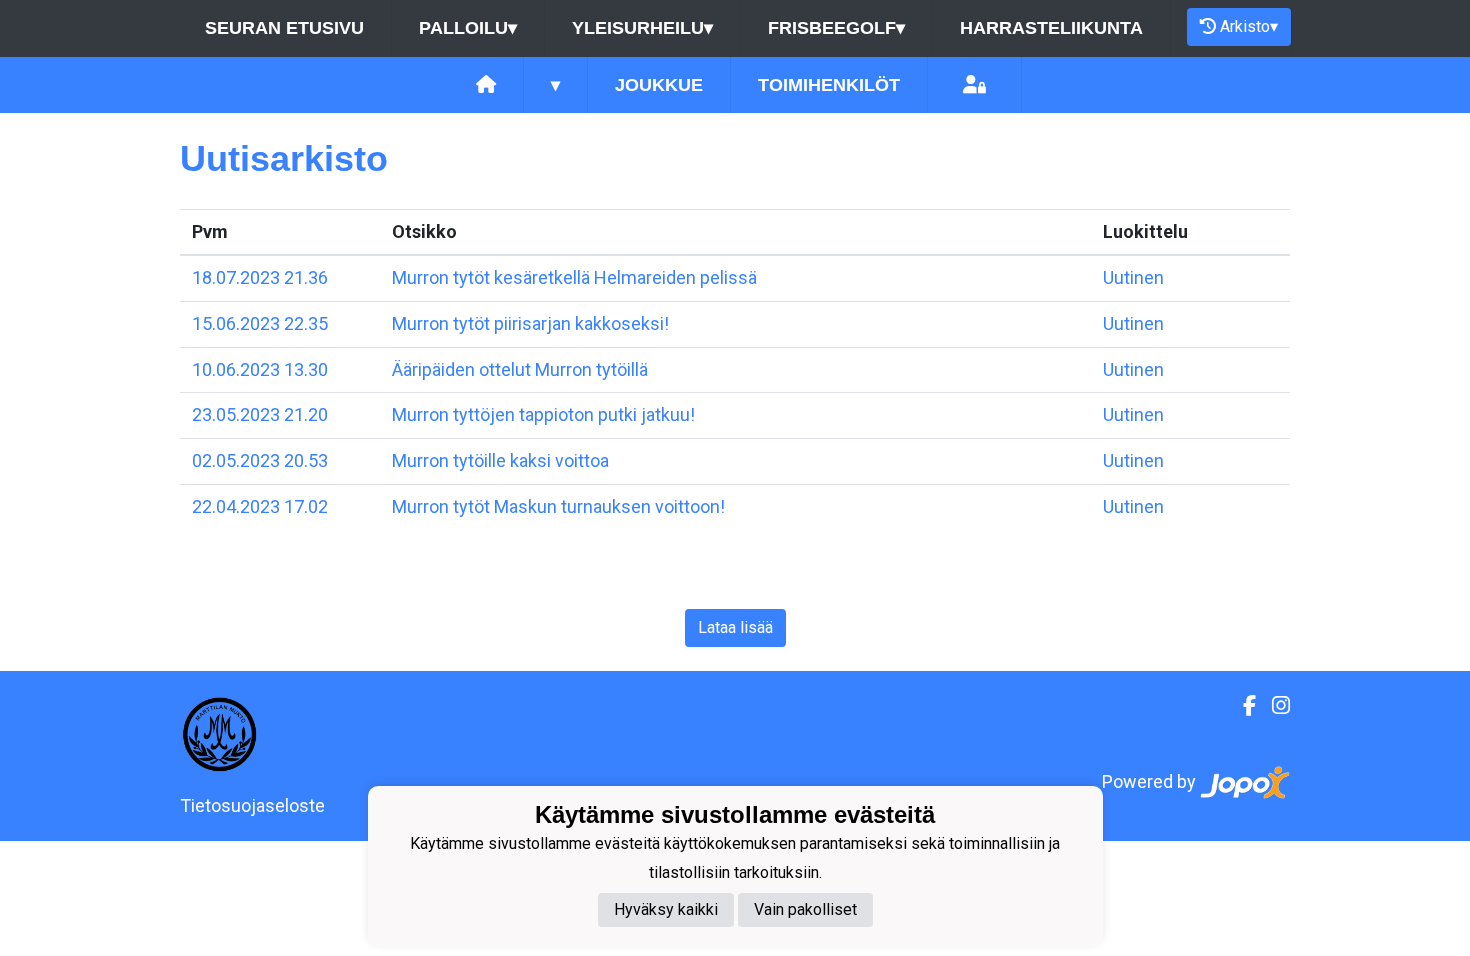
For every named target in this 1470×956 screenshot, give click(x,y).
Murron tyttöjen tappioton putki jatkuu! (543, 414)
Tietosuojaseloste (252, 805)
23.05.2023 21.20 (260, 414)
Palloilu (468, 28)
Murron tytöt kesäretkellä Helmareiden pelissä (574, 277)
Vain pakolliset (805, 909)
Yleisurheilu (642, 28)
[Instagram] (1273, 706)
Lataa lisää (735, 627)
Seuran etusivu (284, 28)
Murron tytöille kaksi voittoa (500, 460)
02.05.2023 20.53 (260, 460)
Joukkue (659, 85)
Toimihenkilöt (829, 85)
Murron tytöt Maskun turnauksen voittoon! (558, 506)
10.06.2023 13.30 (260, 369)
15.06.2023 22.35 (260, 323)
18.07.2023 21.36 (260, 277)
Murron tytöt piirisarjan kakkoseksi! (530, 323)
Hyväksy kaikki (666, 909)
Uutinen (1133, 277)
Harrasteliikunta (1051, 28)
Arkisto (1249, 26)
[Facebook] (1241, 706)
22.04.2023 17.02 (260, 506)
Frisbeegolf (836, 28)
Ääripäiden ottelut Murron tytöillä (520, 369)
